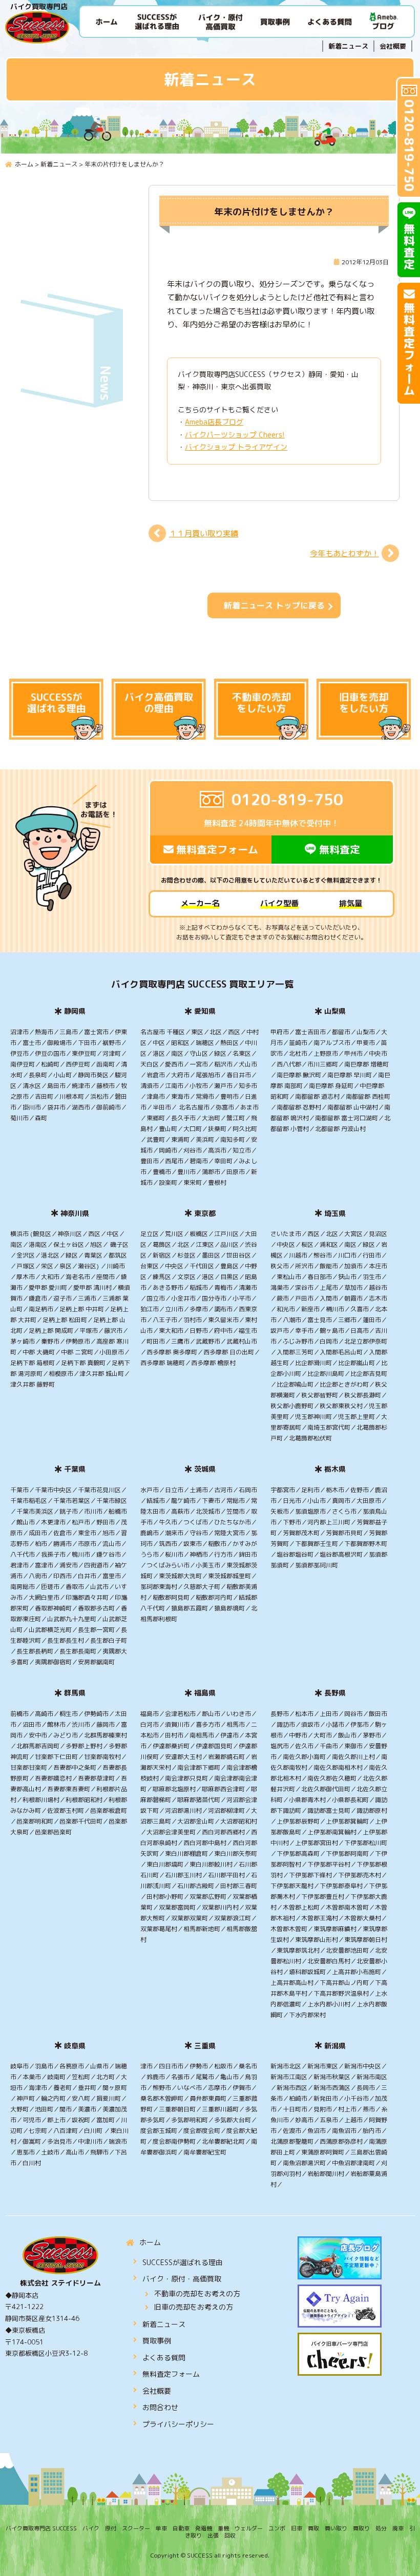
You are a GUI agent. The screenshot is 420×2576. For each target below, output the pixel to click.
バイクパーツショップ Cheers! (235, 435)
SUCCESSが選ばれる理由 (183, 2262)
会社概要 (393, 46)
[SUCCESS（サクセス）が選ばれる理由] (157, 21)
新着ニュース (348, 46)
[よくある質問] (329, 21)
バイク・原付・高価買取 (182, 2279)
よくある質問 (164, 2358)
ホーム (150, 2242)
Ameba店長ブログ (214, 422)
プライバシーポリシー (178, 2424)
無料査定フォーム (217, 849)
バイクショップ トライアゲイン (236, 447)
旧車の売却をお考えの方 (194, 2307)
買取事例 (157, 2341)
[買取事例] (275, 21)
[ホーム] (107, 21)
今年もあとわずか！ (344, 553)
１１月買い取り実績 (204, 533)
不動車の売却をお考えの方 (197, 2294)
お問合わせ (160, 2407)
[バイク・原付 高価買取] (220, 21)
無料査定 (340, 849)
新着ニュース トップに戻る (274, 605)
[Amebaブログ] (384, 21)
